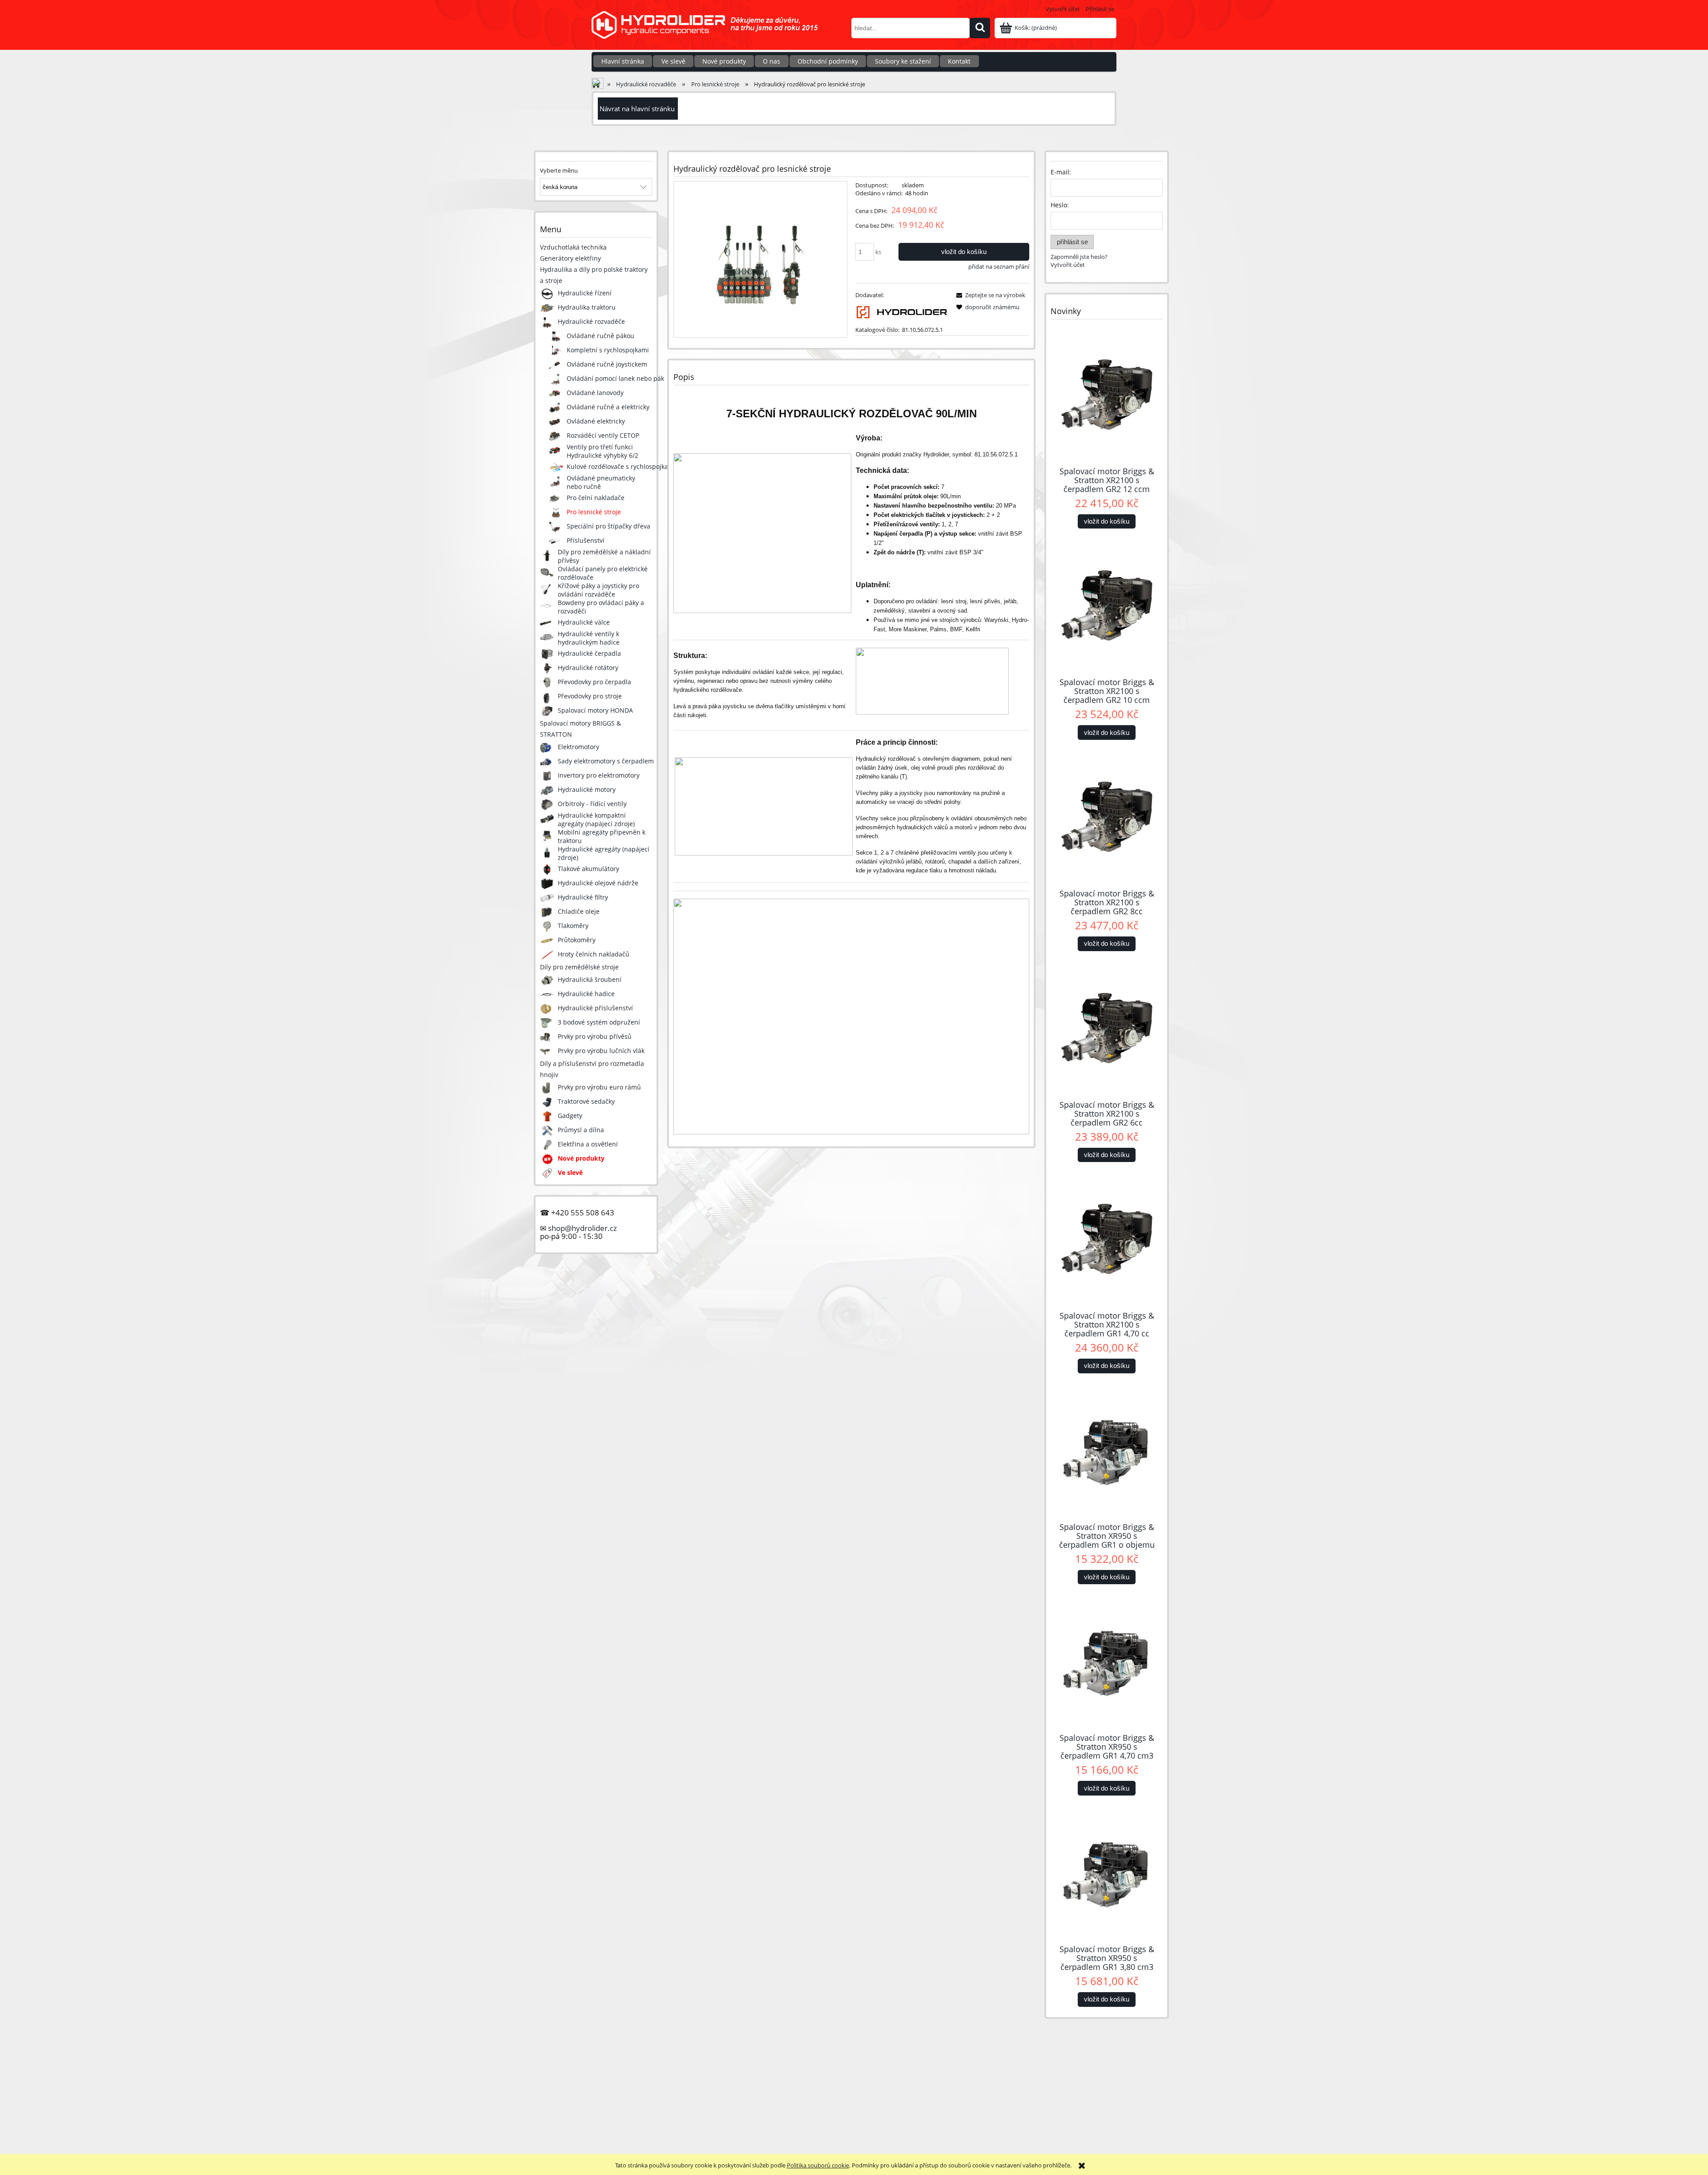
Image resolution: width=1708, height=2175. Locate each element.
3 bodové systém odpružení (599, 1022)
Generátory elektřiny (570, 258)
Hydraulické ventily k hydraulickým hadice (589, 638)
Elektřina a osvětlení (588, 1144)
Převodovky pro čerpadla (594, 682)
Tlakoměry (573, 926)
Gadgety (570, 1116)
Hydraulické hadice (586, 994)
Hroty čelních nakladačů (594, 954)
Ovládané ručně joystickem (607, 364)
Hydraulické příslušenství (595, 1008)
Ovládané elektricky (596, 421)
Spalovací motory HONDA (595, 710)
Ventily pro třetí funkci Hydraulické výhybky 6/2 (602, 451)
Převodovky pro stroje (590, 696)
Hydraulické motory (587, 789)
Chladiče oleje (579, 911)
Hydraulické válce (584, 622)
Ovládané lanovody (595, 393)
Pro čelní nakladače (596, 498)
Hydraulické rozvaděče (591, 321)
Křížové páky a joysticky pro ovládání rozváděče (598, 590)
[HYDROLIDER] (902, 311)
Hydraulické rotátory (588, 668)
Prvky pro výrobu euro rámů (599, 1087)
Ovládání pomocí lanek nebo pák (615, 378)
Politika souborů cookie (818, 2165)
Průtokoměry (577, 940)
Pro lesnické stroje (594, 512)
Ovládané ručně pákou (600, 336)
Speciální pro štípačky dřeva (608, 526)
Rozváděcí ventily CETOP (603, 435)
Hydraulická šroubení (590, 979)
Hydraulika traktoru (587, 307)
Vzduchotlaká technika (573, 247)
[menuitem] (623, 61)
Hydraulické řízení (585, 293)
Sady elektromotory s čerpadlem (606, 761)
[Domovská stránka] (709, 30)
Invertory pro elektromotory (599, 775)
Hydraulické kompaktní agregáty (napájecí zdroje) (596, 819)
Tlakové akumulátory (588, 869)
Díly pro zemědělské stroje (579, 967)
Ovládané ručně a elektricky (608, 407)
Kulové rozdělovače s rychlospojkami (621, 466)
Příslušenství (586, 540)
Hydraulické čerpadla (589, 653)
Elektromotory (578, 747)
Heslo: (1060, 205)
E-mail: (1061, 172)
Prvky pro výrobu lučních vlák (601, 1051)
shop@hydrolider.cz (582, 1228)
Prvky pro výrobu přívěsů (595, 1036)
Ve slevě (570, 1172)
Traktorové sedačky (586, 1101)
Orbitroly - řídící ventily (592, 804)
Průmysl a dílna (581, 1130)
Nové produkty (581, 1158)
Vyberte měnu (559, 170)
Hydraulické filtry (583, 897)
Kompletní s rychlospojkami (608, 350)
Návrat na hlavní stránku (637, 109)
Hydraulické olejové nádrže (598, 883)
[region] (854, 2070)
